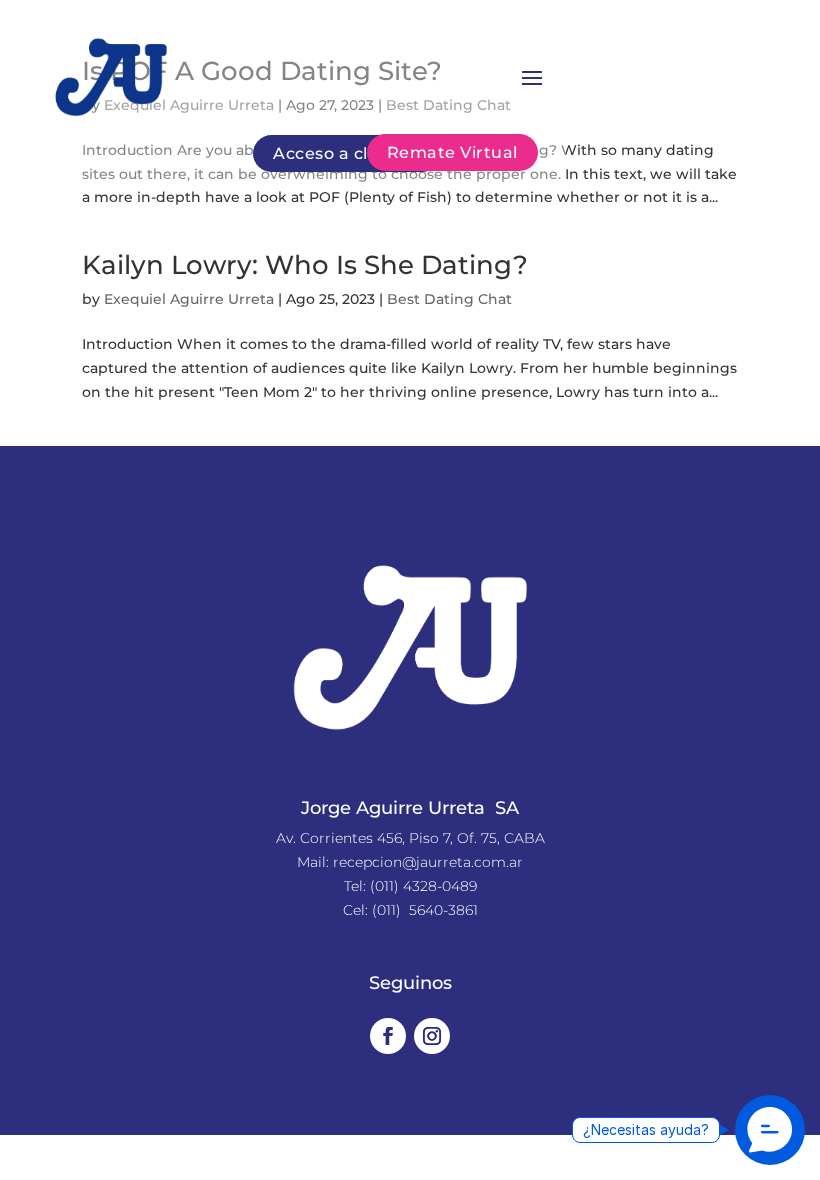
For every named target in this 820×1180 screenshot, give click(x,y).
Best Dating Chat (449, 299)
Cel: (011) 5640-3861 (410, 910)
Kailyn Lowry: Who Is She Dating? (305, 265)
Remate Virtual (452, 152)
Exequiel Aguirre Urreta (189, 299)
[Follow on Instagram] (432, 1036)
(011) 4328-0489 (423, 886)
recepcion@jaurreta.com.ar (428, 862)
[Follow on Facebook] (388, 1036)
